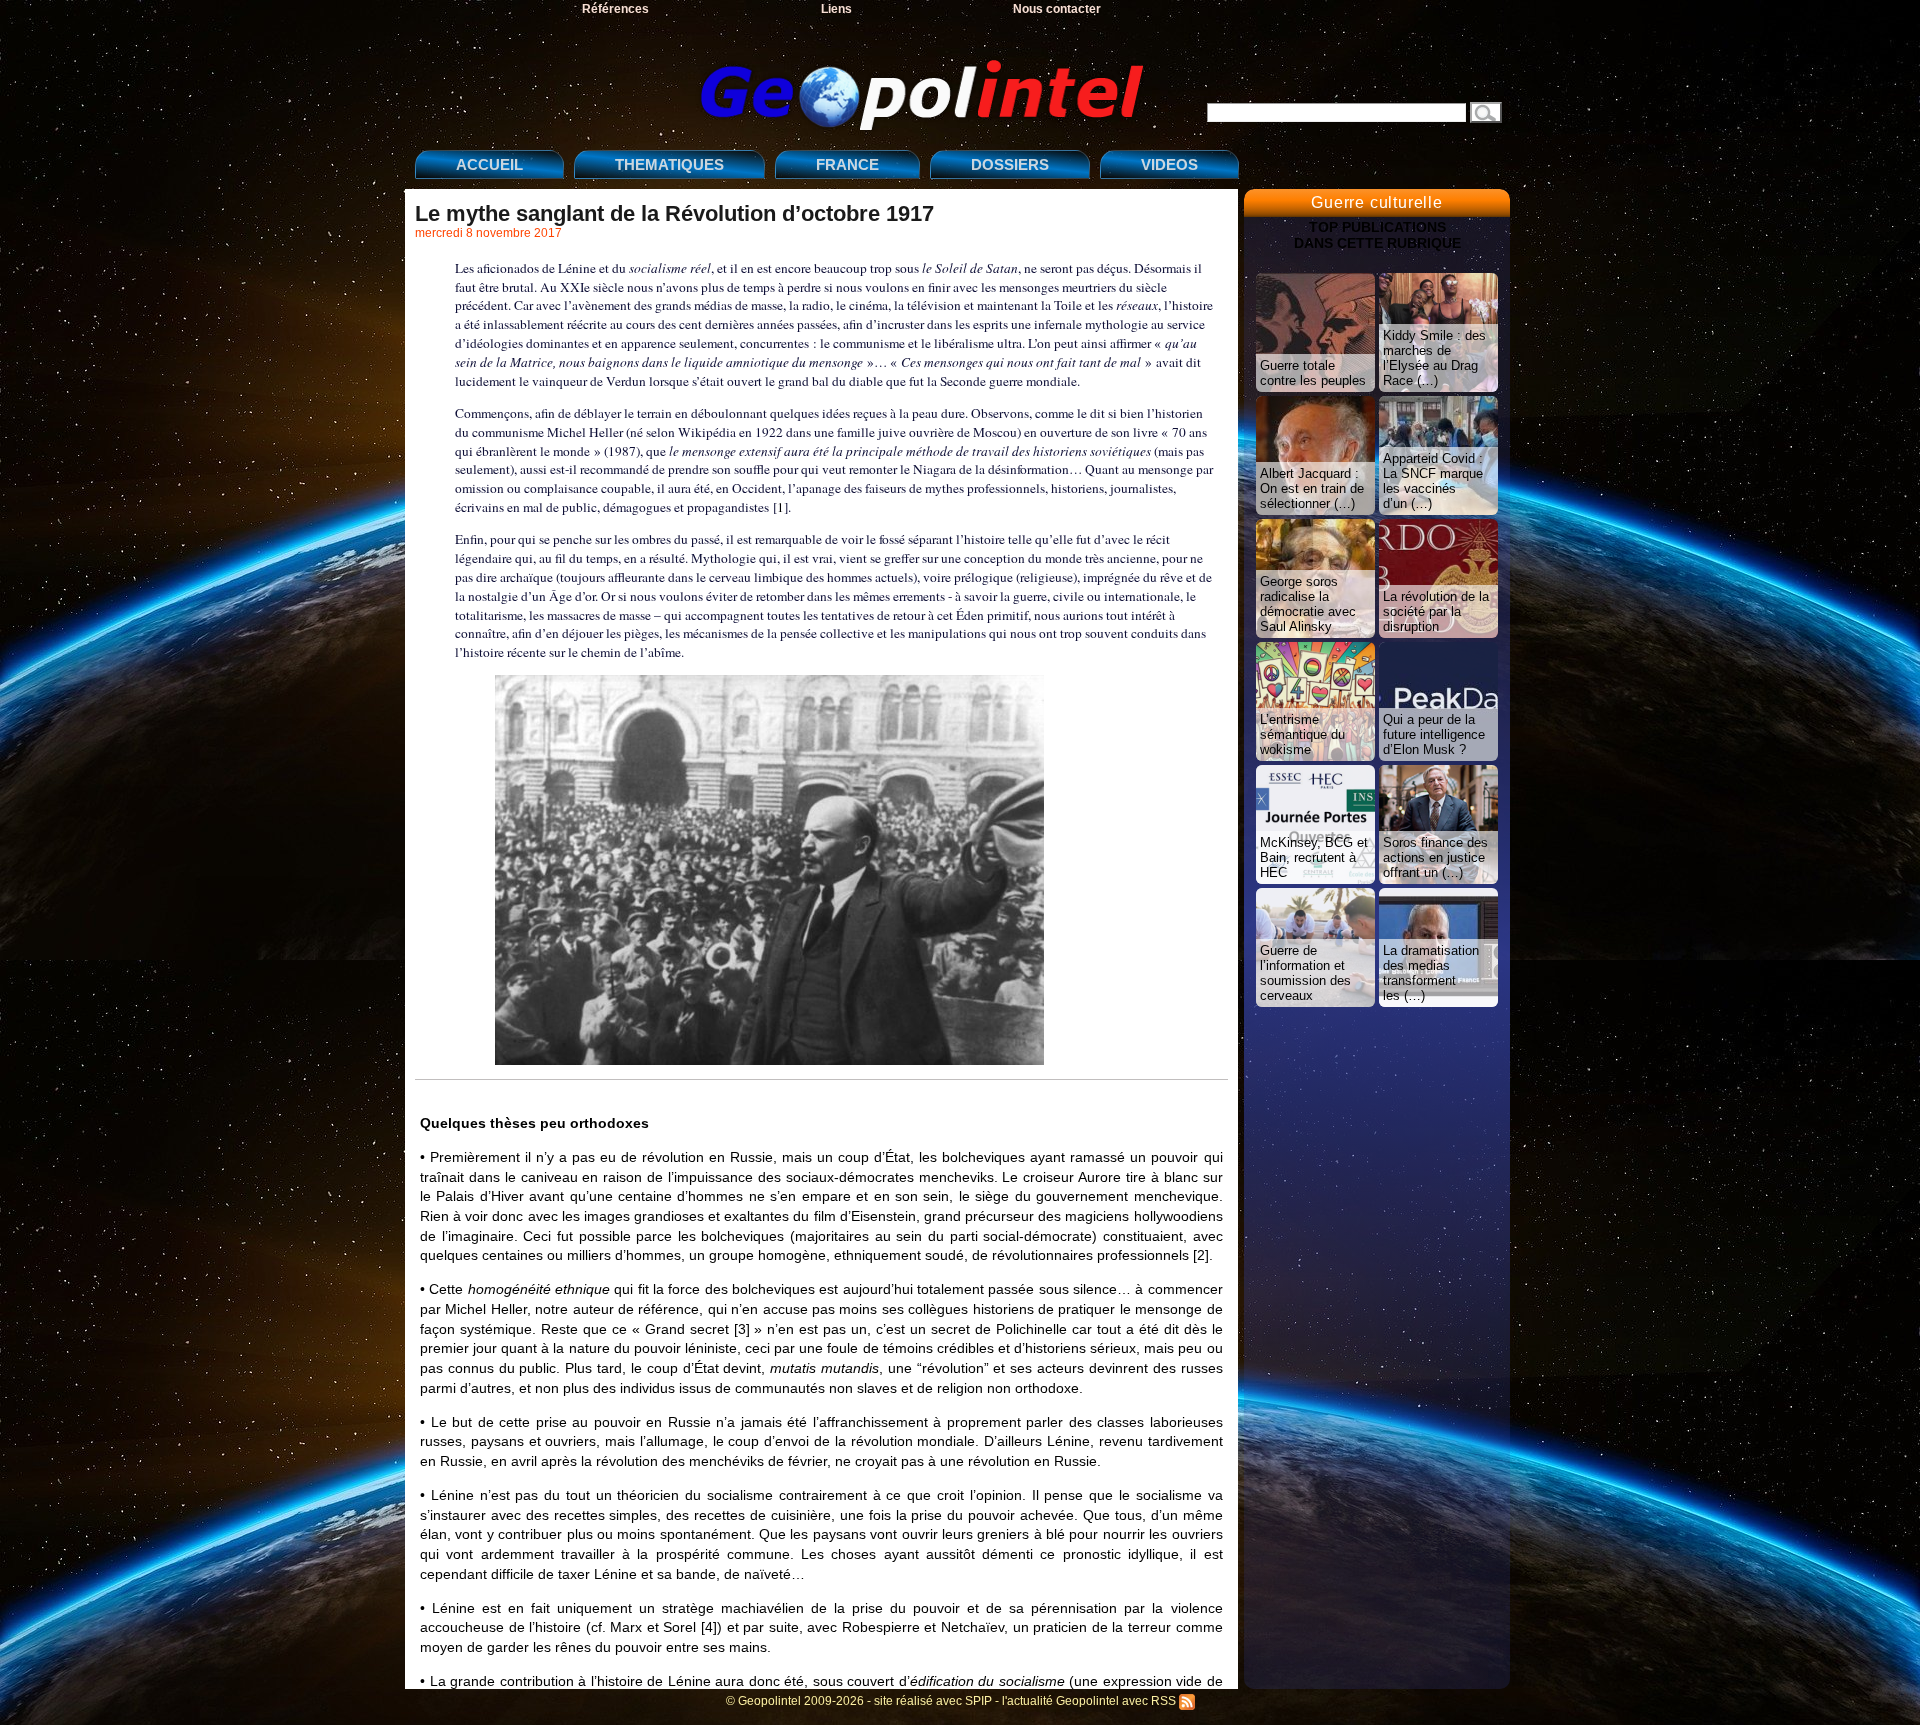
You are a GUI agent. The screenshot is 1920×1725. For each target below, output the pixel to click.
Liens (836, 9)
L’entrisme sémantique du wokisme (1302, 734)
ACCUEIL (489, 164)
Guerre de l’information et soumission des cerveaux (1305, 973)
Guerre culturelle (1377, 202)
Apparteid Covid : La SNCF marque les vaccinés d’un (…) (1433, 481)
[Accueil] (785, 78)
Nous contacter (1057, 9)
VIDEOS (1169, 164)
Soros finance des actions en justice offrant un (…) (1435, 857)
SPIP (978, 1701)
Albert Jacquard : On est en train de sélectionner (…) (1312, 488)
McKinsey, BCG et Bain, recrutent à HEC (1314, 857)
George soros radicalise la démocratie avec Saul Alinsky (1308, 604)
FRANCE (847, 164)
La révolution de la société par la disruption (1436, 611)
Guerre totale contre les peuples (1313, 373)
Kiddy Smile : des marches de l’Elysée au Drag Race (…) (1434, 358)
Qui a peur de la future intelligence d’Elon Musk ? (1434, 734)
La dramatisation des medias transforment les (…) (1431, 973)
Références (615, 9)
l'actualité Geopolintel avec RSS (1090, 1701)
